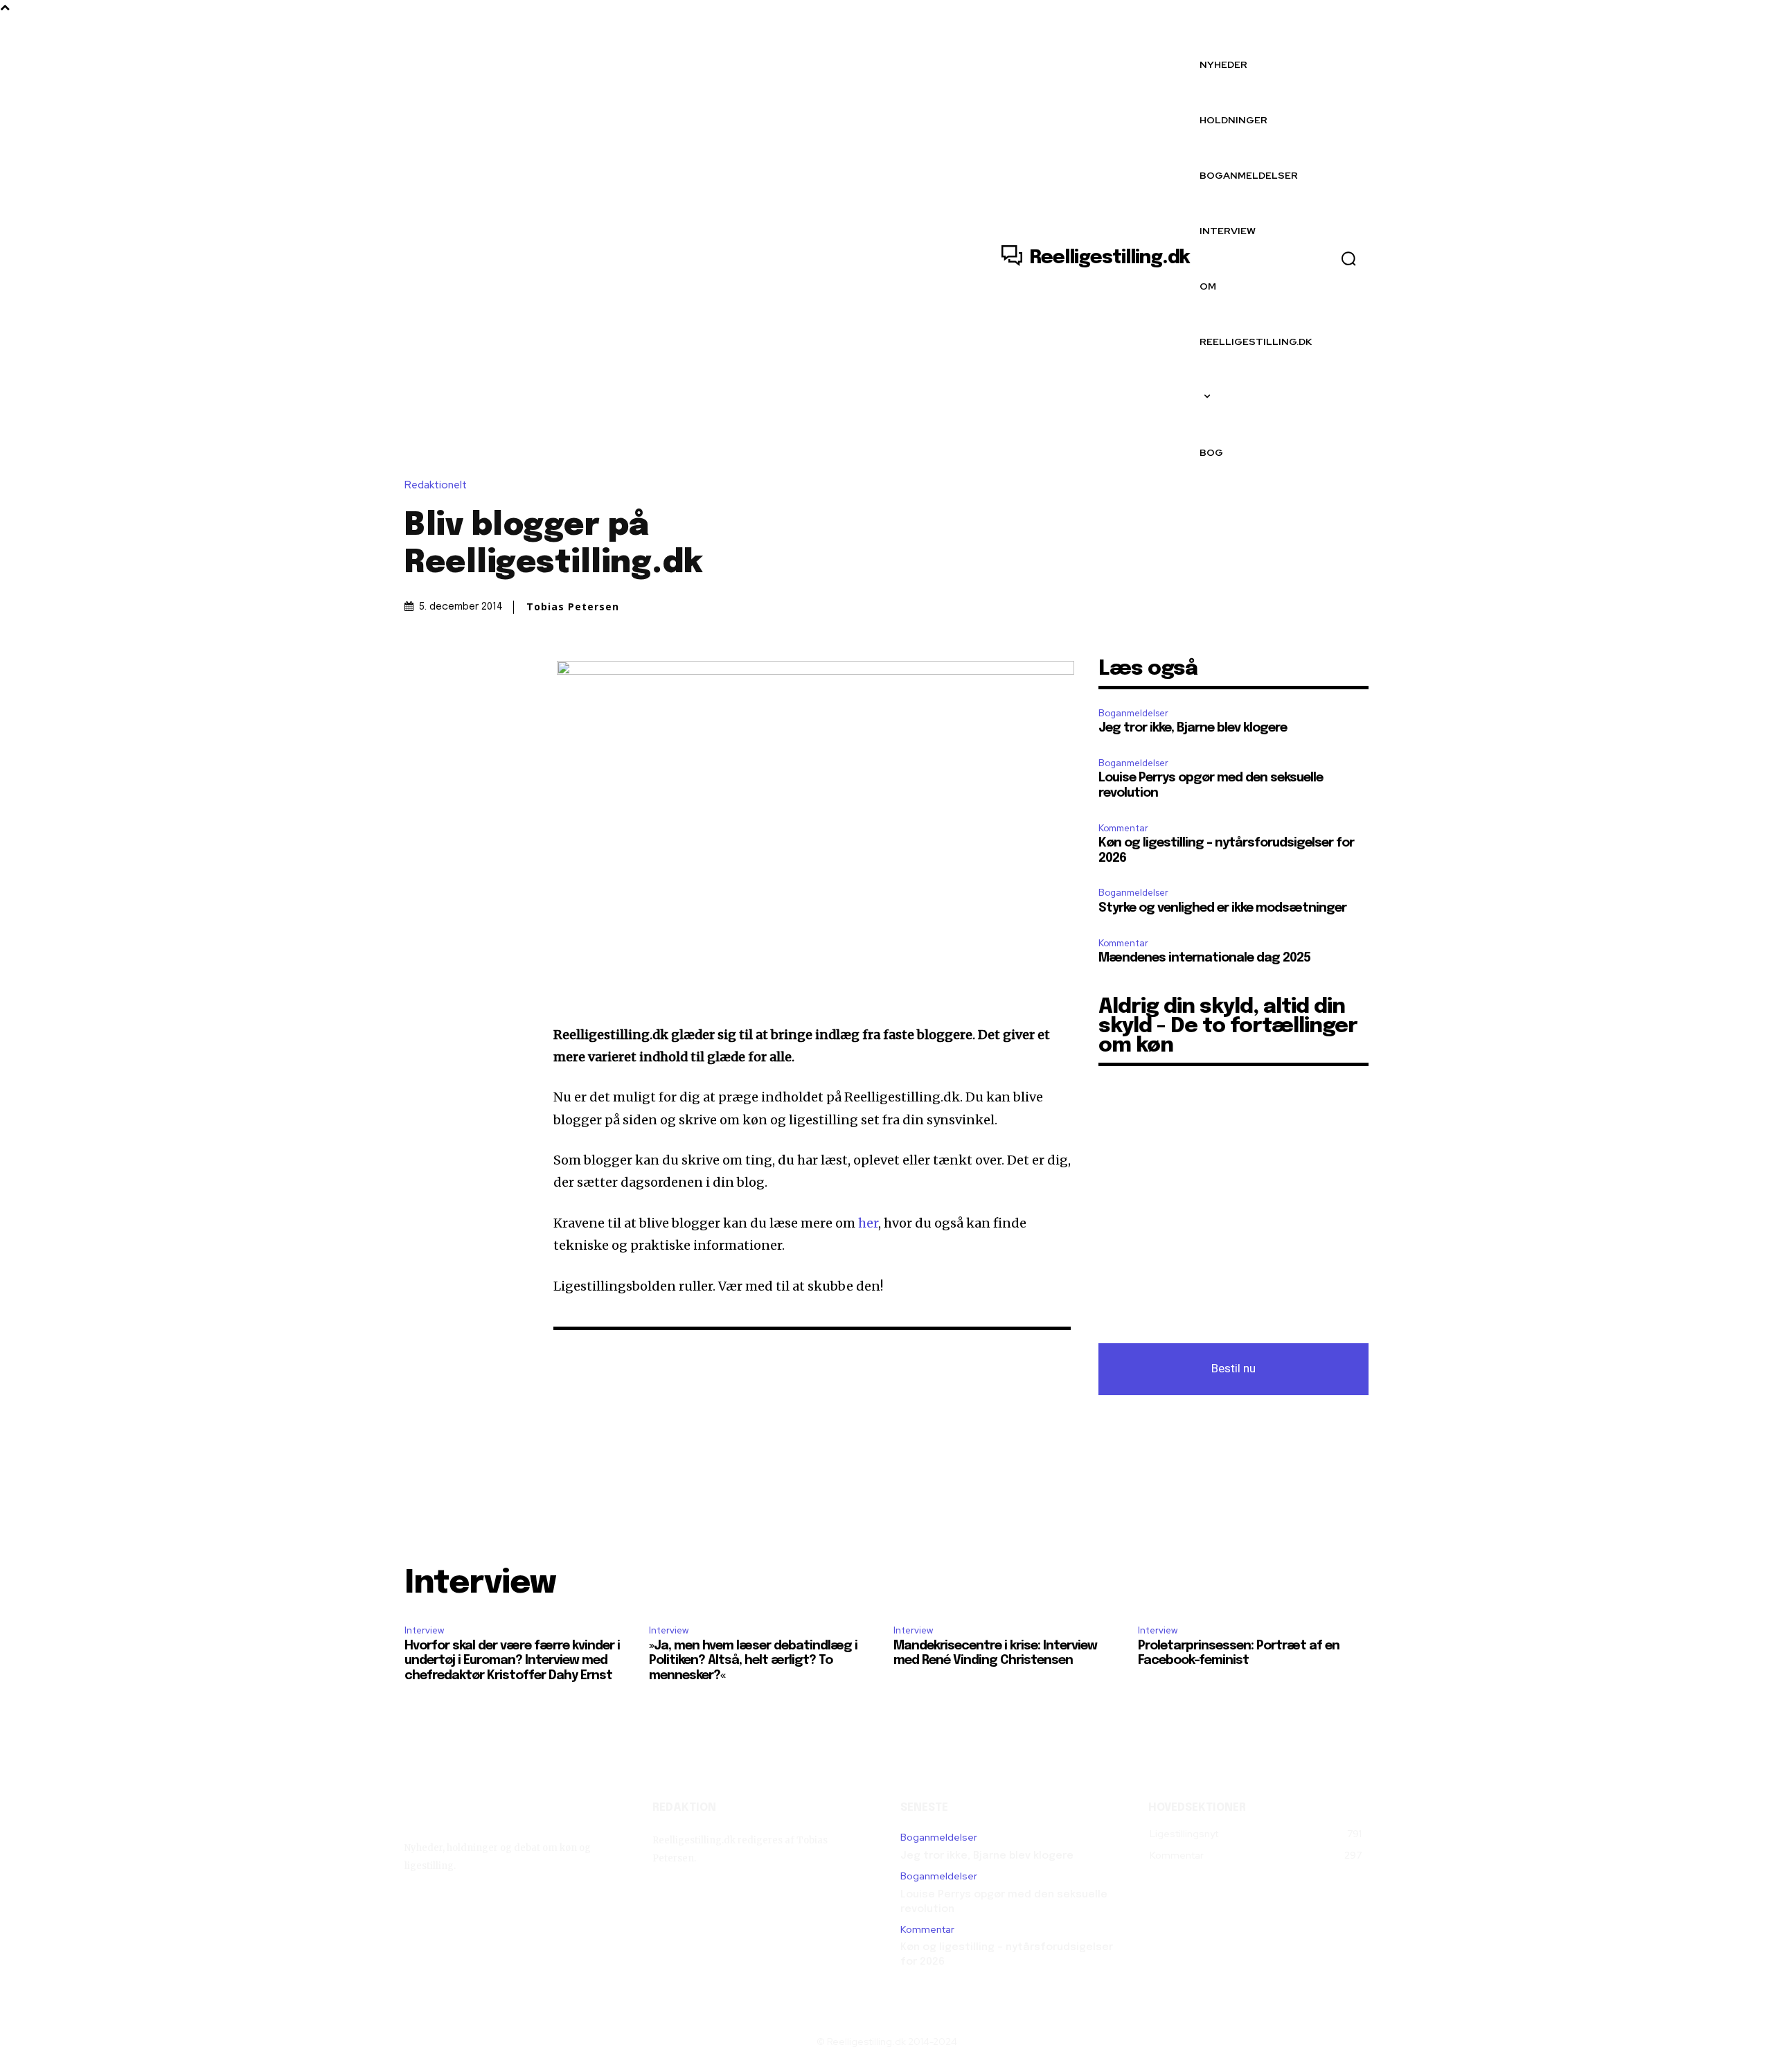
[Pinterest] (482, 673)
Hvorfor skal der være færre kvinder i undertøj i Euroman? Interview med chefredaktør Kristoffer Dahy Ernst (512, 1661)
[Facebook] (418, 673)
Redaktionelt (436, 485)
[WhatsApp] (514, 673)
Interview (424, 1630)
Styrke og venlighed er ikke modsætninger (1222, 908)
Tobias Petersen (573, 607)
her (868, 1223)
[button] (1348, 258)
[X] (450, 673)
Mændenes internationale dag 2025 (1204, 958)
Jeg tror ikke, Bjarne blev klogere (1193, 728)
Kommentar (1123, 828)
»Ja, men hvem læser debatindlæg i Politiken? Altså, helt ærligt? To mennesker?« (753, 1661)
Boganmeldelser (1133, 713)
